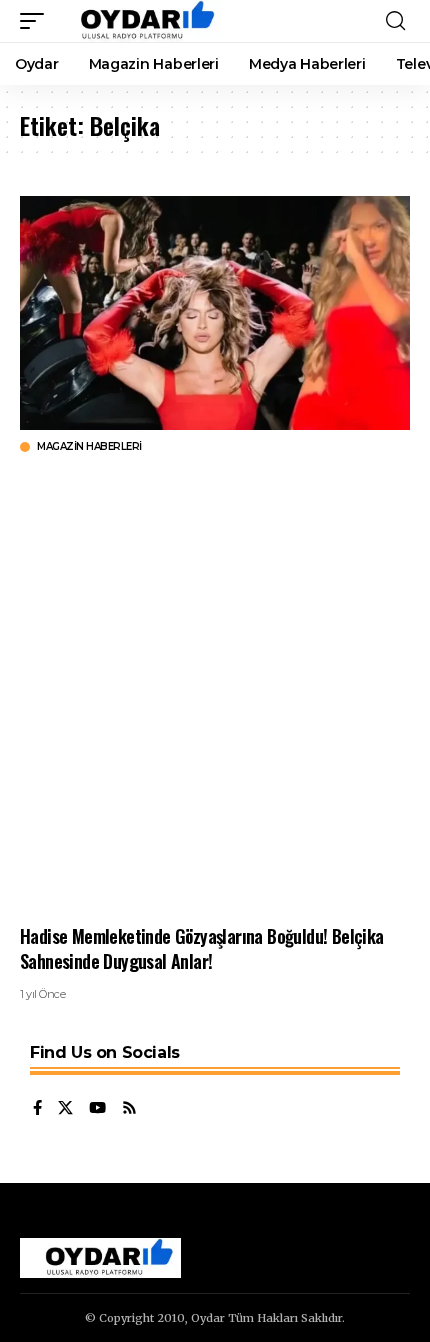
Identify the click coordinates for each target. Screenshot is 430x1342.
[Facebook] (37, 1109)
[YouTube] (97, 1109)
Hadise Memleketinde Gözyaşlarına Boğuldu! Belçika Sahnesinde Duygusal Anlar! (202, 948)
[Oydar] (138, 21)
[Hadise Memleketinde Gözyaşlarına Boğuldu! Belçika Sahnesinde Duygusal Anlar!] (215, 313)
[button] (37, 21)
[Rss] (129, 1109)
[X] (65, 1109)
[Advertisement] (215, 689)
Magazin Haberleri (89, 447)
